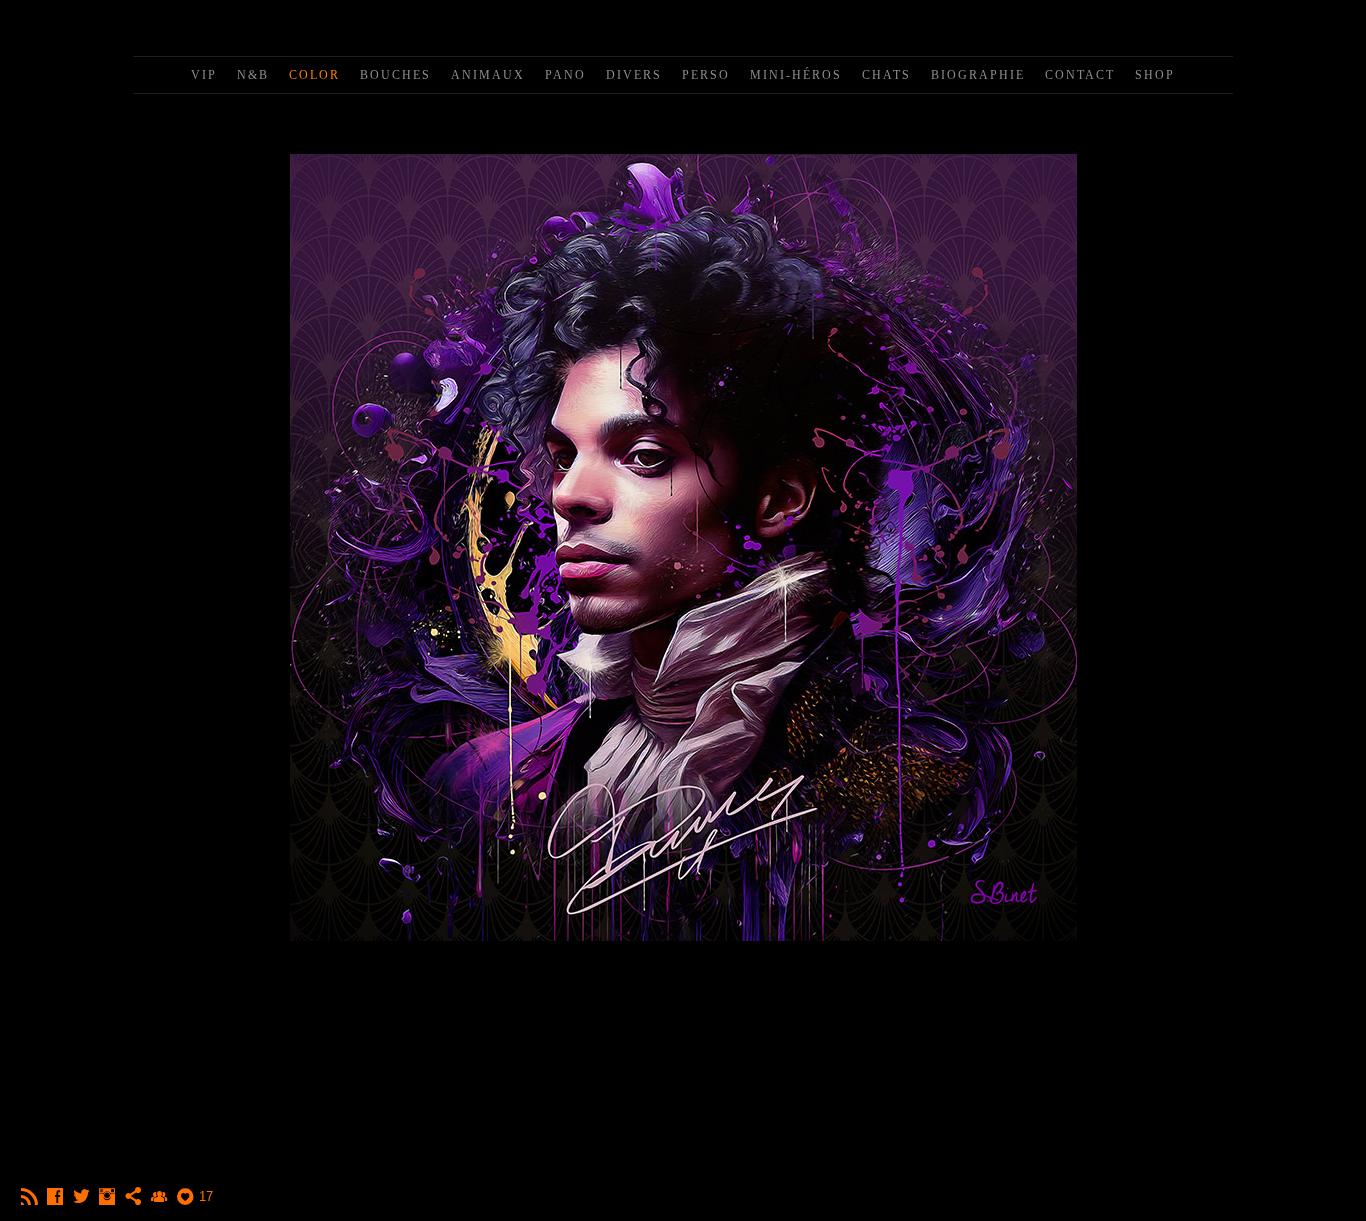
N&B (253, 75)
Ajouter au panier (683, 1031)
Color (314, 75)
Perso (706, 75)
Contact (1080, 75)
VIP (204, 75)
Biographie (978, 75)
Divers (634, 75)
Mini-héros (796, 75)
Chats (886, 75)
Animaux (488, 75)
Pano (565, 75)
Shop (1155, 75)
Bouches (395, 75)
